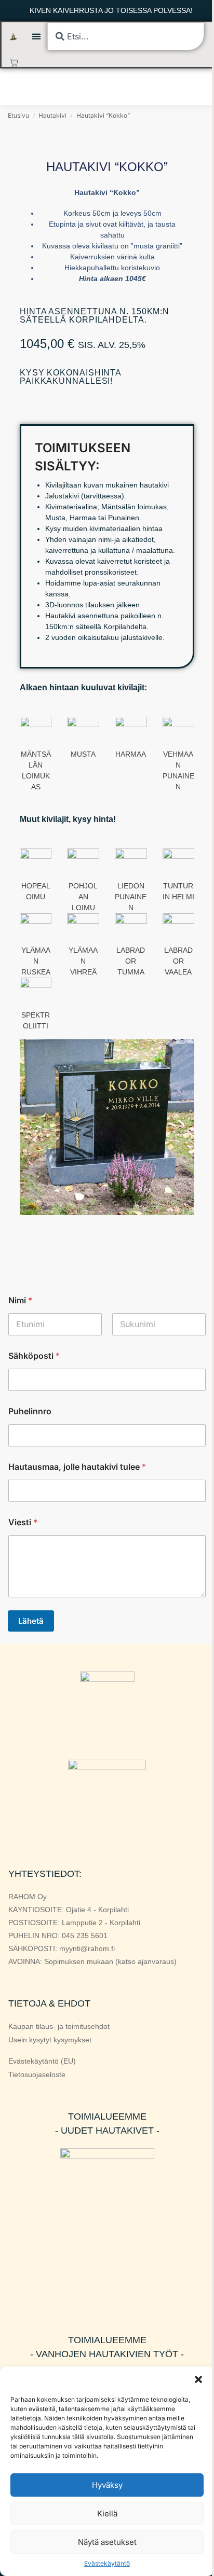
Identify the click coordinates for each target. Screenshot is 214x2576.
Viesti (23, 1522)
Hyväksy (107, 2485)
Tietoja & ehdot (49, 2003)
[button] (198, 2379)
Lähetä (31, 1621)
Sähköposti (34, 1356)
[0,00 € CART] (14, 63)
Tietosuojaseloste (37, 2074)
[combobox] (125, 36)
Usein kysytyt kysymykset (50, 2040)
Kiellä (107, 2514)
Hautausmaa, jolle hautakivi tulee (77, 1467)
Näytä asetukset (107, 2542)
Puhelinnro (30, 1411)
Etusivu (18, 115)
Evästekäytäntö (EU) (42, 2061)
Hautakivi (52, 115)
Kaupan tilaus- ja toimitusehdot (59, 2026)
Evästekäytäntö (107, 2563)
